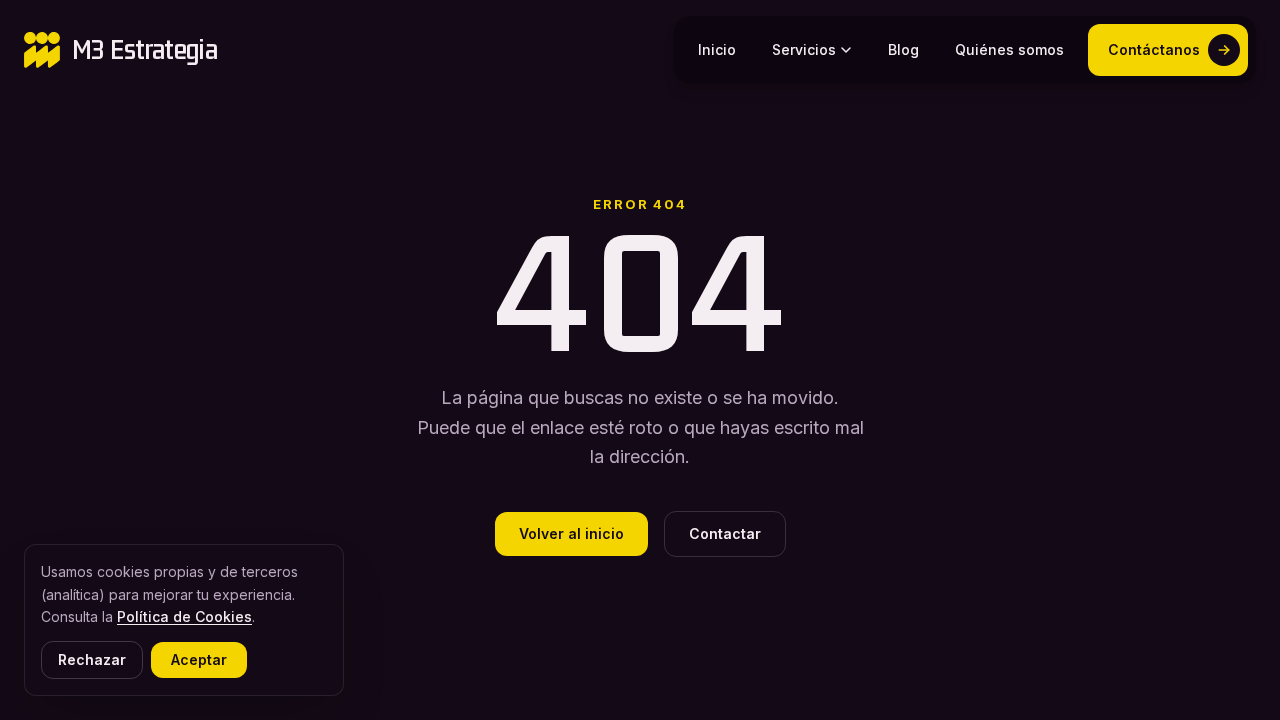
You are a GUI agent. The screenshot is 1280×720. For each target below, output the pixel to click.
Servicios (804, 49)
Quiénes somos (1009, 49)
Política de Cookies (184, 616)
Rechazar (92, 659)
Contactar (725, 533)
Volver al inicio (571, 533)
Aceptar (199, 659)
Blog (903, 49)
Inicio (717, 49)
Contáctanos (1154, 49)
